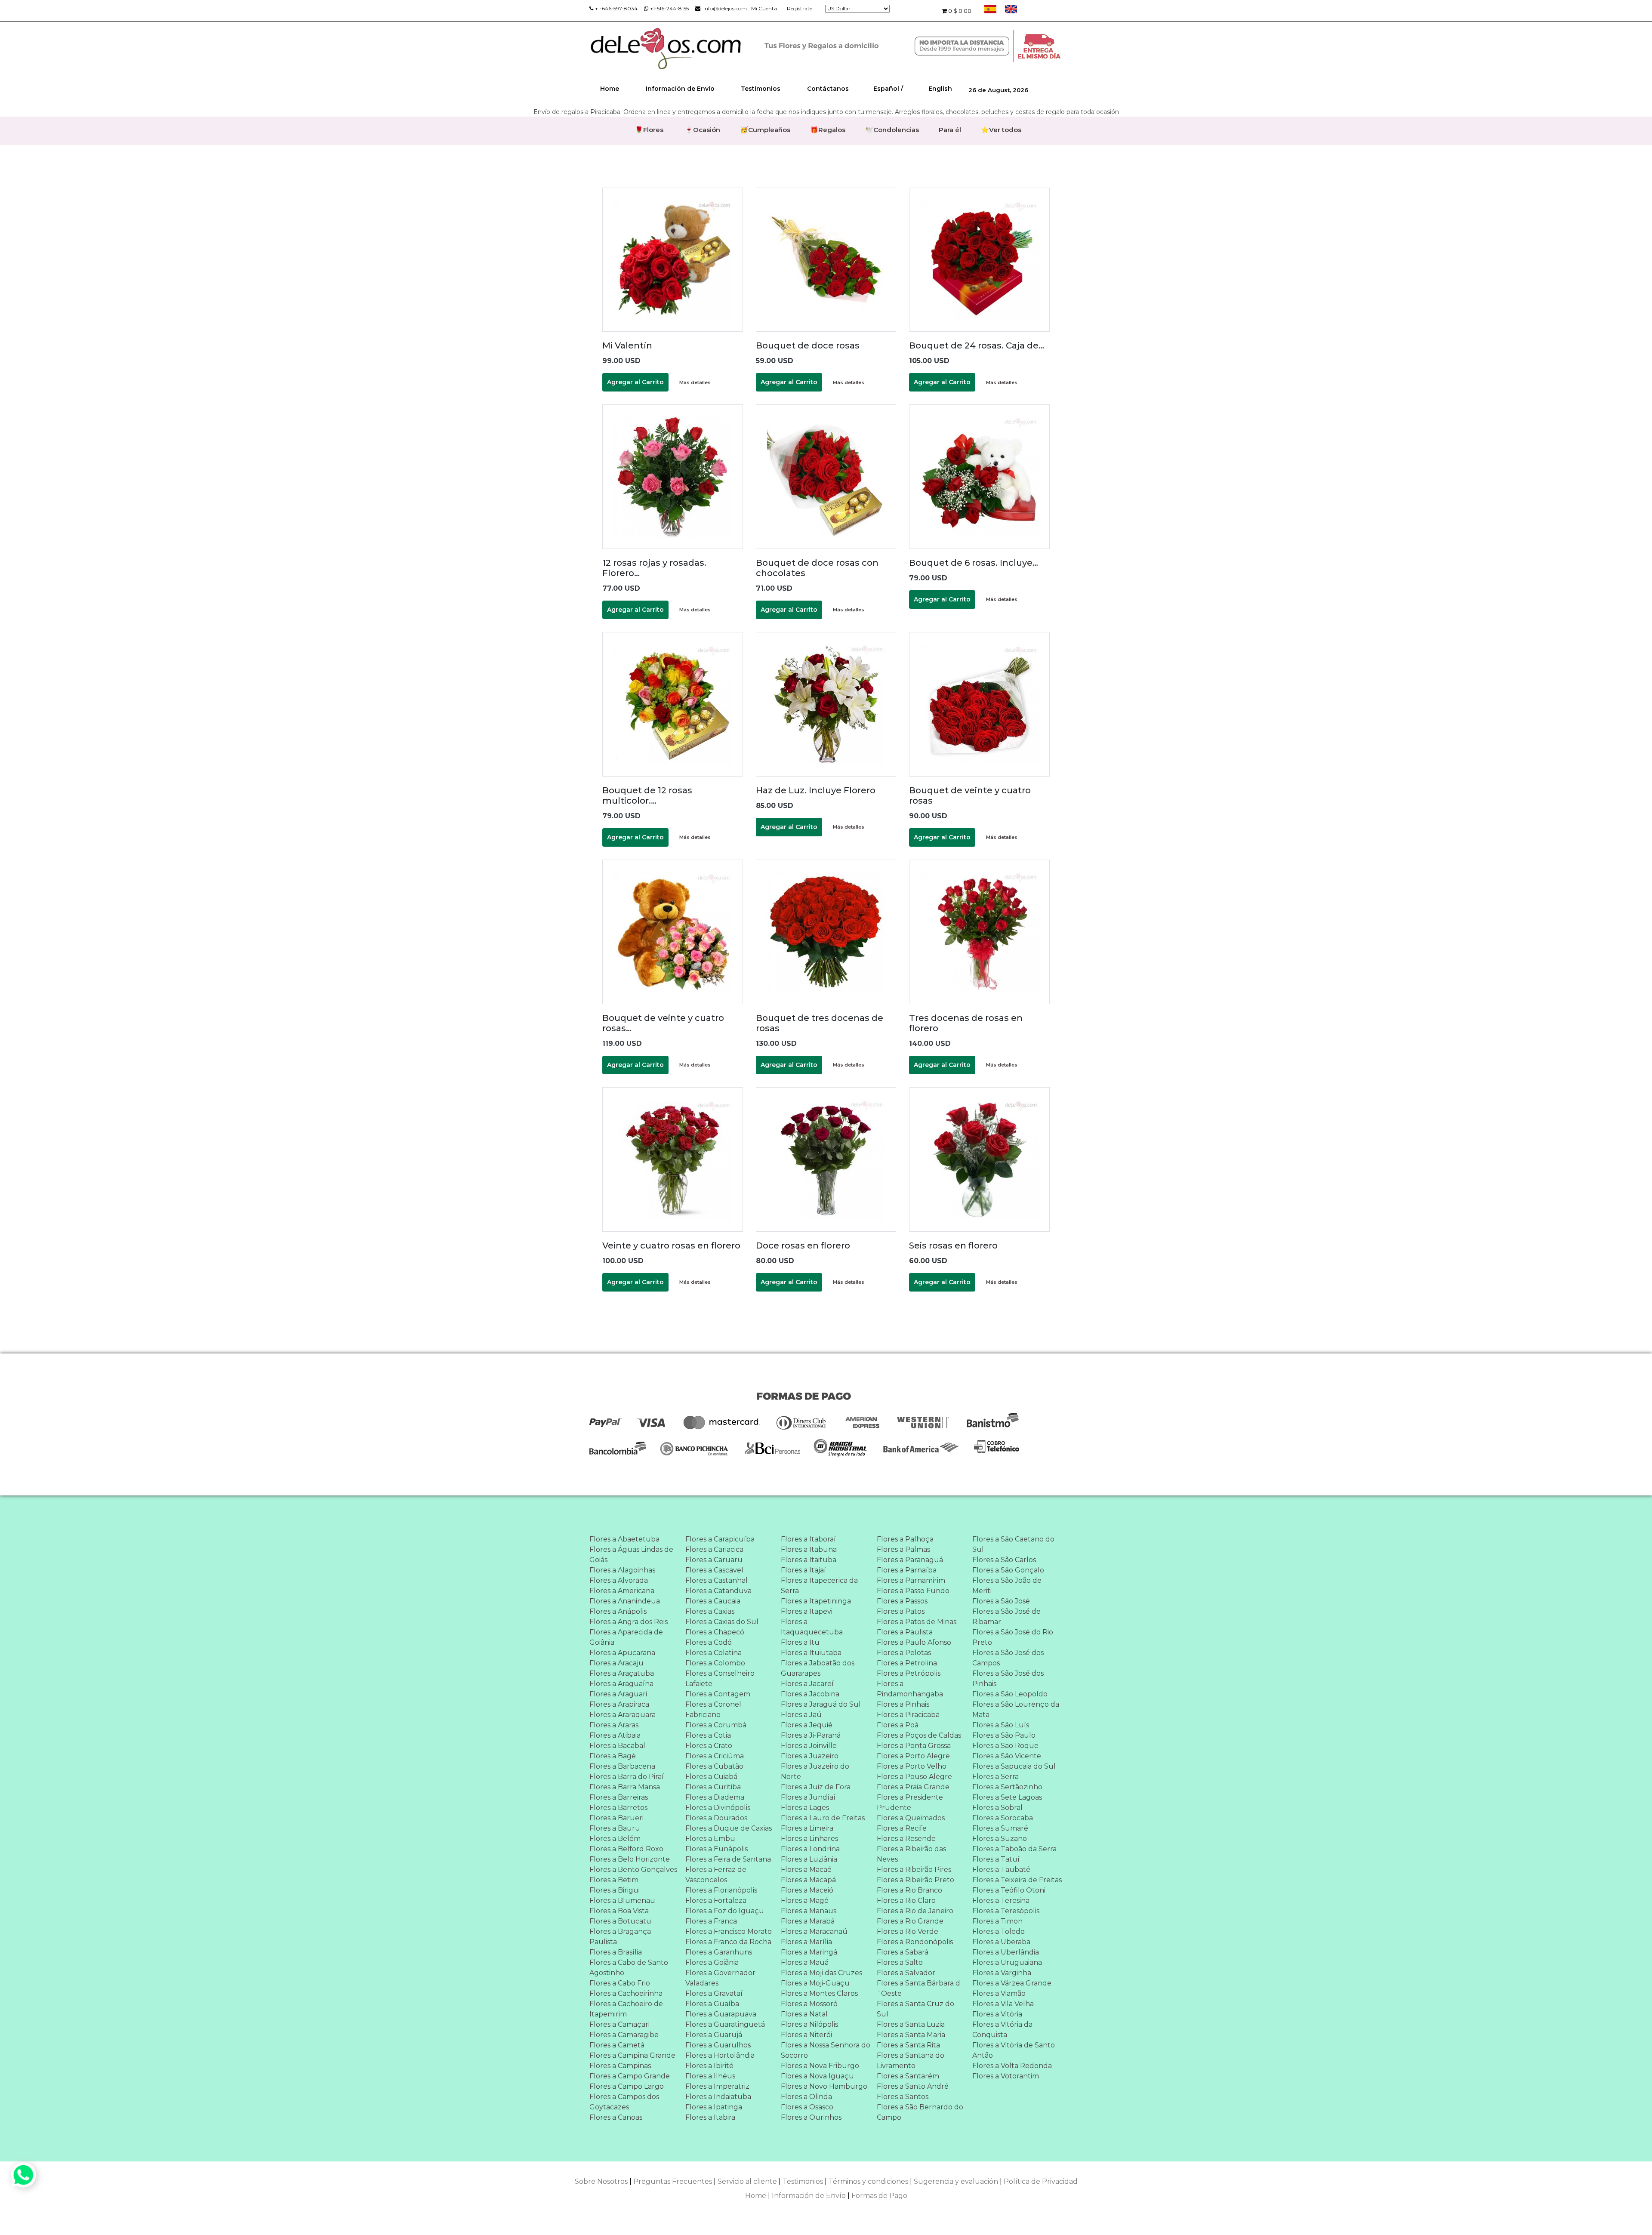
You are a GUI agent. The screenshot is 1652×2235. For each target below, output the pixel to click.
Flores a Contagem (718, 1694)
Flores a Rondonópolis (915, 1942)
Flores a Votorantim (1006, 2076)
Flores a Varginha (1002, 1973)
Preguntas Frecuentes (673, 2181)
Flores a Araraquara (623, 1715)
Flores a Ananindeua (625, 1601)
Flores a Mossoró (809, 2004)
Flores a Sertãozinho (1007, 1787)
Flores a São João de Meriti (1007, 1586)
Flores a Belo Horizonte (630, 1859)
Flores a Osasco (807, 2107)
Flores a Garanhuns (719, 1952)
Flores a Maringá (809, 1952)
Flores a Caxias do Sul (722, 1622)
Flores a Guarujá (714, 2035)
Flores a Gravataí (714, 1993)
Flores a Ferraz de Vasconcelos (716, 1875)
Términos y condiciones (868, 2181)
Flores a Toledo (999, 1931)
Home (610, 89)
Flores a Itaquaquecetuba (812, 1627)
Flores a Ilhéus (710, 2076)
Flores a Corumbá (716, 1725)
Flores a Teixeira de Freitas (1017, 1880)
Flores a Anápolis (618, 1611)
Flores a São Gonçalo (1008, 1570)
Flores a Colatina (714, 1653)
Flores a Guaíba (712, 2004)
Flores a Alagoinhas (622, 1570)
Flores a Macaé (806, 1870)
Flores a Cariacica (714, 1549)
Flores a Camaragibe (624, 2035)
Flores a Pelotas (904, 1653)
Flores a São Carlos (1004, 1560)
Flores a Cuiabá (711, 1777)
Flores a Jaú (801, 1715)
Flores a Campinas (620, 2066)
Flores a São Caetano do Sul (1013, 1544)
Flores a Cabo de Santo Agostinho (629, 1968)
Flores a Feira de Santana (728, 1859)
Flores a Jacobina (810, 1694)
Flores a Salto (900, 1962)
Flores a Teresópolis (1006, 1911)
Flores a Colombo (715, 1663)
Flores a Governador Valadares (720, 1978)
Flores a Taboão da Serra (1014, 1849)
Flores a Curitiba (713, 1787)
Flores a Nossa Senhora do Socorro (826, 2050)
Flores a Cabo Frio (620, 1983)
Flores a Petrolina (907, 1663)
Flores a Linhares (809, 1839)
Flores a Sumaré (1000, 1828)
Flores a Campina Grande (632, 2055)
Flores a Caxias (710, 1611)
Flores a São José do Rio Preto (1013, 1637)
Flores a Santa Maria (911, 2035)
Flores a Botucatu (620, 1921)
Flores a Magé (805, 1901)
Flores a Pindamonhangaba (910, 1689)
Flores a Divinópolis (718, 1808)
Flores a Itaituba (809, 1560)
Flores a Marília (806, 1942)
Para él (950, 130)
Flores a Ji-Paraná (811, 1735)
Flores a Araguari (618, 1694)
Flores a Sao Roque (1005, 1746)
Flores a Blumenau (622, 1901)
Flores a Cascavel (714, 1570)
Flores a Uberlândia (1006, 1952)
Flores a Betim (614, 1880)
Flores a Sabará (903, 1952)
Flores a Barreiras (619, 1797)
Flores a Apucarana (622, 1653)
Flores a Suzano (1000, 1839)
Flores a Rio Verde (908, 1931)
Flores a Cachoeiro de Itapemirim (626, 2009)
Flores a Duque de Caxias (729, 1828)
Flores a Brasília (616, 1952)
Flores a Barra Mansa (625, 1787)
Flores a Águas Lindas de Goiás (631, 1555)
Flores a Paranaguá (910, 1560)
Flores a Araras (614, 1725)
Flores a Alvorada (619, 1580)
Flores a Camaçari (619, 2024)
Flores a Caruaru (714, 1560)
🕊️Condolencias (892, 130)
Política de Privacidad (1041, 2181)
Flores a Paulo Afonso (914, 1642)
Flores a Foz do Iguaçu (725, 1911)
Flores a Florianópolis (721, 1890)
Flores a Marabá (808, 1921)
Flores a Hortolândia (720, 2055)
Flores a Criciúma (715, 1756)
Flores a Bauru (615, 1828)
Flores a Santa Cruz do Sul (915, 2009)
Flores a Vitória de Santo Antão (1014, 2050)
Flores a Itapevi (807, 1611)
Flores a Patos (901, 1611)
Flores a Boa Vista (619, 1911)
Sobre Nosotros (601, 2181)
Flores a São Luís (1001, 1725)
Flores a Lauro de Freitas (823, 1818)
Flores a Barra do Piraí (627, 1777)
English (940, 89)
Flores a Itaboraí (808, 1539)
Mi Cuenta (764, 8)
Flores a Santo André (913, 2086)
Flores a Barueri (616, 1818)
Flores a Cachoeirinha (626, 1993)
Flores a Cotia (708, 1735)
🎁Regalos (828, 130)
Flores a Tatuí (996, 1859)
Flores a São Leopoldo (1010, 1694)
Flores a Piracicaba (908, 1715)
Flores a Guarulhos (718, 2045)
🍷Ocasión (703, 130)
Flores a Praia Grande (913, 1787)
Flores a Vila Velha (1003, 2004)
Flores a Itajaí (803, 1570)
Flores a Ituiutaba (811, 1653)
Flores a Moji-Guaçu (815, 1983)
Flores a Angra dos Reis (629, 1622)
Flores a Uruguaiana (1007, 1962)
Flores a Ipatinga (714, 2107)
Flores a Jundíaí (808, 1797)
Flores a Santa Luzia (911, 2024)
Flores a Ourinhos (811, 2117)
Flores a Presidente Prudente (910, 1802)
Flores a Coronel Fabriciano (713, 1709)
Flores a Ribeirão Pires (914, 1870)
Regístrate (800, 8)
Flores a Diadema (715, 1797)
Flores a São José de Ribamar (1006, 1617)
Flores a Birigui (615, 1890)
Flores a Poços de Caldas (919, 1735)
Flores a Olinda (806, 2097)
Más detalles (695, 382)
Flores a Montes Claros (819, 1993)
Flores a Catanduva (718, 1591)
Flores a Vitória (997, 2014)
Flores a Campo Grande (630, 2076)
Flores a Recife (902, 1828)
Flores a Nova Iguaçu (817, 2076)
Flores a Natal (804, 2014)
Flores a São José (1001, 1601)
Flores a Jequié (807, 1725)
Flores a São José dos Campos (1008, 1658)
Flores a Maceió (807, 1890)
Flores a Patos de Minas (917, 1622)
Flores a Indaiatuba (718, 2097)
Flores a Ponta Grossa (914, 1746)
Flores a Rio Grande (910, 1921)
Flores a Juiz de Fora (816, 1787)
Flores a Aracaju (616, 1663)
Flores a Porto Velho (912, 1766)
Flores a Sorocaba (1003, 1818)
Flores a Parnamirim (911, 1580)
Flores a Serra (996, 1777)
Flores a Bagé (613, 1756)
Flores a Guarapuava (721, 2014)
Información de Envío (680, 89)
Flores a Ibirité (709, 2066)
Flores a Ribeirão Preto (915, 1880)
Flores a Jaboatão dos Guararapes (818, 1668)
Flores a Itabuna (809, 1549)
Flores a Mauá (805, 1962)
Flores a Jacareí (807, 1684)
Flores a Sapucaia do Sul (1014, 1766)
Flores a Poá (898, 1725)
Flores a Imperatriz (717, 2086)
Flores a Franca (711, 1921)
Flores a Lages (805, 1808)
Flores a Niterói (806, 2035)
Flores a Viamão (999, 1993)
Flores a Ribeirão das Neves (911, 1854)
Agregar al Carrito (635, 382)
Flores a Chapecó (715, 1632)
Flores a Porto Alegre (913, 1756)
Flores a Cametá (617, 2045)
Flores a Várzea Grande (1012, 1983)
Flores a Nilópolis (809, 2024)
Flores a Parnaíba (907, 1570)
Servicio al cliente (747, 2181)
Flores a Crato (709, 1746)
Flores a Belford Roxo (626, 1849)
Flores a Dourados (716, 1818)
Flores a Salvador (906, 1973)
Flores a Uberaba (1001, 1942)
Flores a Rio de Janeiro (915, 1911)
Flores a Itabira (710, 2117)
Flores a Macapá (808, 1880)
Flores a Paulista (905, 1632)
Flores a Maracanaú (814, 1931)
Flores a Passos (902, 1601)
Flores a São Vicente (1007, 1756)
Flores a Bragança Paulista (620, 1937)
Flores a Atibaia (615, 1735)
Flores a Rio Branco (909, 1890)
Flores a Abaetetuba (624, 1539)
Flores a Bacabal (617, 1746)
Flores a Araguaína (621, 1684)
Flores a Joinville (809, 1746)
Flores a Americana (622, 1591)
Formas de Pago (879, 2196)
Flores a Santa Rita (908, 2045)
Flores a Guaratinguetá (725, 2024)
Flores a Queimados (911, 1818)
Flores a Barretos (618, 1808)
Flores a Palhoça (905, 1539)
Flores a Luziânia (809, 1859)
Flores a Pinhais (903, 1704)
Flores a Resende (906, 1839)
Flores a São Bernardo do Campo (920, 2112)
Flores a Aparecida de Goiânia (626, 1637)
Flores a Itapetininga (816, 1601)
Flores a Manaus (809, 1911)
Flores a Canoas (616, 2117)
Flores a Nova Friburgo (820, 2066)
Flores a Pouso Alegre (914, 1777)
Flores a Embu (710, 1839)
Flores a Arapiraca (619, 1704)
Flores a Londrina (810, 1849)
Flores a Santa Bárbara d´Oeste (918, 1988)
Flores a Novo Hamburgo (824, 2086)
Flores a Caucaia (713, 1601)
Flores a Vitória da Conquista (1002, 2030)
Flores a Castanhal (717, 1580)
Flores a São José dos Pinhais (1008, 1679)
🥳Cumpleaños (765, 130)
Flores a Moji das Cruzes (821, 1973)
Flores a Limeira (807, 1828)
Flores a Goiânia (712, 1962)
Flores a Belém (615, 1839)
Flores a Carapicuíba (720, 1539)
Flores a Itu (800, 1642)
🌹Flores (649, 130)
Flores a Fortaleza (716, 1901)
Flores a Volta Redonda (1012, 2066)
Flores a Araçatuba (622, 1673)
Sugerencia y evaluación (956, 2181)
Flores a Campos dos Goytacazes (624, 2102)
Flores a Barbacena (622, 1766)
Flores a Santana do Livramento (911, 2061)
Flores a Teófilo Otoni (1009, 1890)
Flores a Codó (709, 1642)
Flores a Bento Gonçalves (633, 1870)
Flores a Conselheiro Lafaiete (720, 1679)
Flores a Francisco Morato (729, 1931)
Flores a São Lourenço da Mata (1016, 1709)
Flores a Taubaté (1001, 1870)
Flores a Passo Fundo (913, 1591)
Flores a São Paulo (1004, 1735)
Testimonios (761, 89)
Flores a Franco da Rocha (728, 1942)
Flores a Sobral (997, 1808)
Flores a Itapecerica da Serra (819, 1586)
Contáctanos (828, 89)
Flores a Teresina (1001, 1901)
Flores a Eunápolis (717, 1849)
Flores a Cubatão (714, 1766)
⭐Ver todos (1001, 130)
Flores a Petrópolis (909, 1673)
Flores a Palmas (903, 1549)
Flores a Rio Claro (906, 1901)
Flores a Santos (903, 2097)
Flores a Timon (997, 1921)
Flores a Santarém (908, 2076)
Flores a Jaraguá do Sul (821, 1704)
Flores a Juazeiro (810, 1756)
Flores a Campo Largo (627, 2086)
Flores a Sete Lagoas (1007, 1797)
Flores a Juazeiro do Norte (815, 1771)
